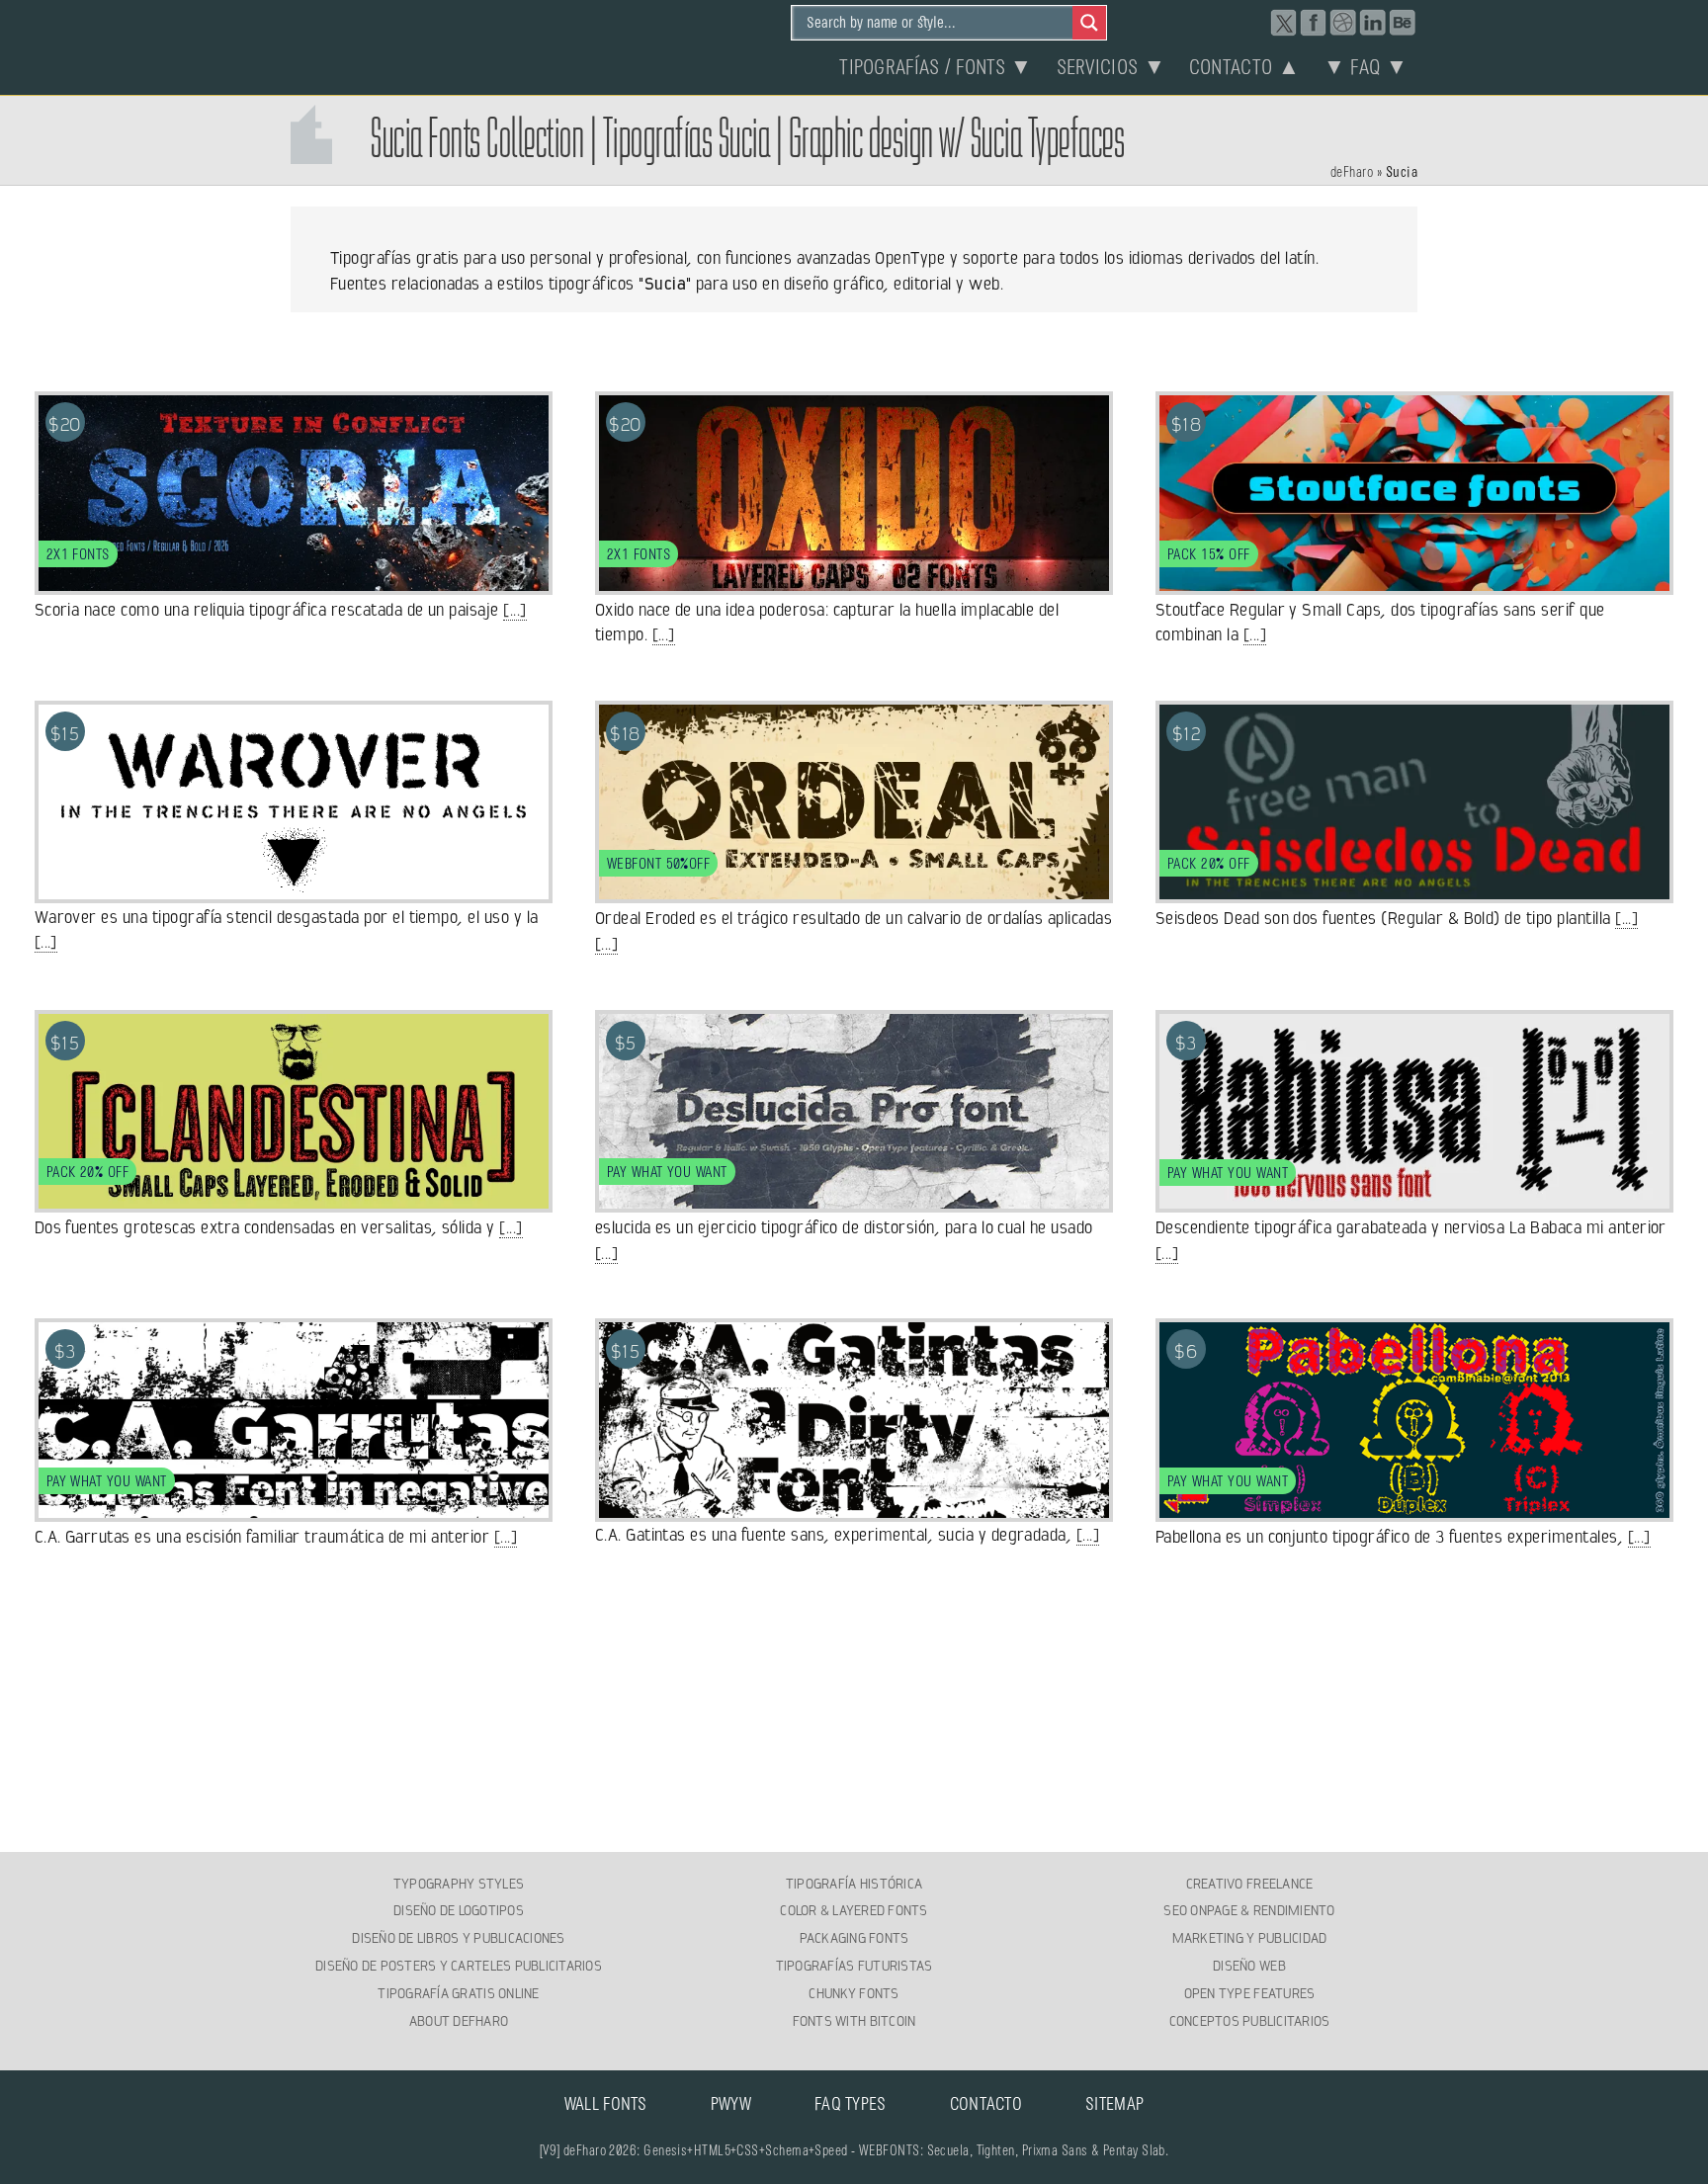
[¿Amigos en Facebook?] (1314, 23)
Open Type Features (1250, 1993)
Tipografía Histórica (854, 1884)
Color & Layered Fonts (854, 1910)
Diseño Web (1249, 1966)
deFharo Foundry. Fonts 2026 (395, 44)
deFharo (1352, 173)
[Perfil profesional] (1373, 23)
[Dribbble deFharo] (1343, 23)
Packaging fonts (854, 1938)
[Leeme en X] (1284, 23)
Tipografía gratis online (458, 1993)
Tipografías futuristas (854, 1966)
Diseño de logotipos (459, 1910)
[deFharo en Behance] (1403, 23)
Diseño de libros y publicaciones (458, 1938)
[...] (514, 610)
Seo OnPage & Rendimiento (1249, 1910)
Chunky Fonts (854, 1993)
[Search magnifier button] (1089, 23)
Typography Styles (459, 1884)
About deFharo (459, 2021)
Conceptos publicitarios (1250, 2021)
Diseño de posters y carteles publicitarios (459, 1966)
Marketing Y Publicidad (1250, 1938)
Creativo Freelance (1250, 1884)
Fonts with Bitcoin (854, 2021)
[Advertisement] (854, 1702)
